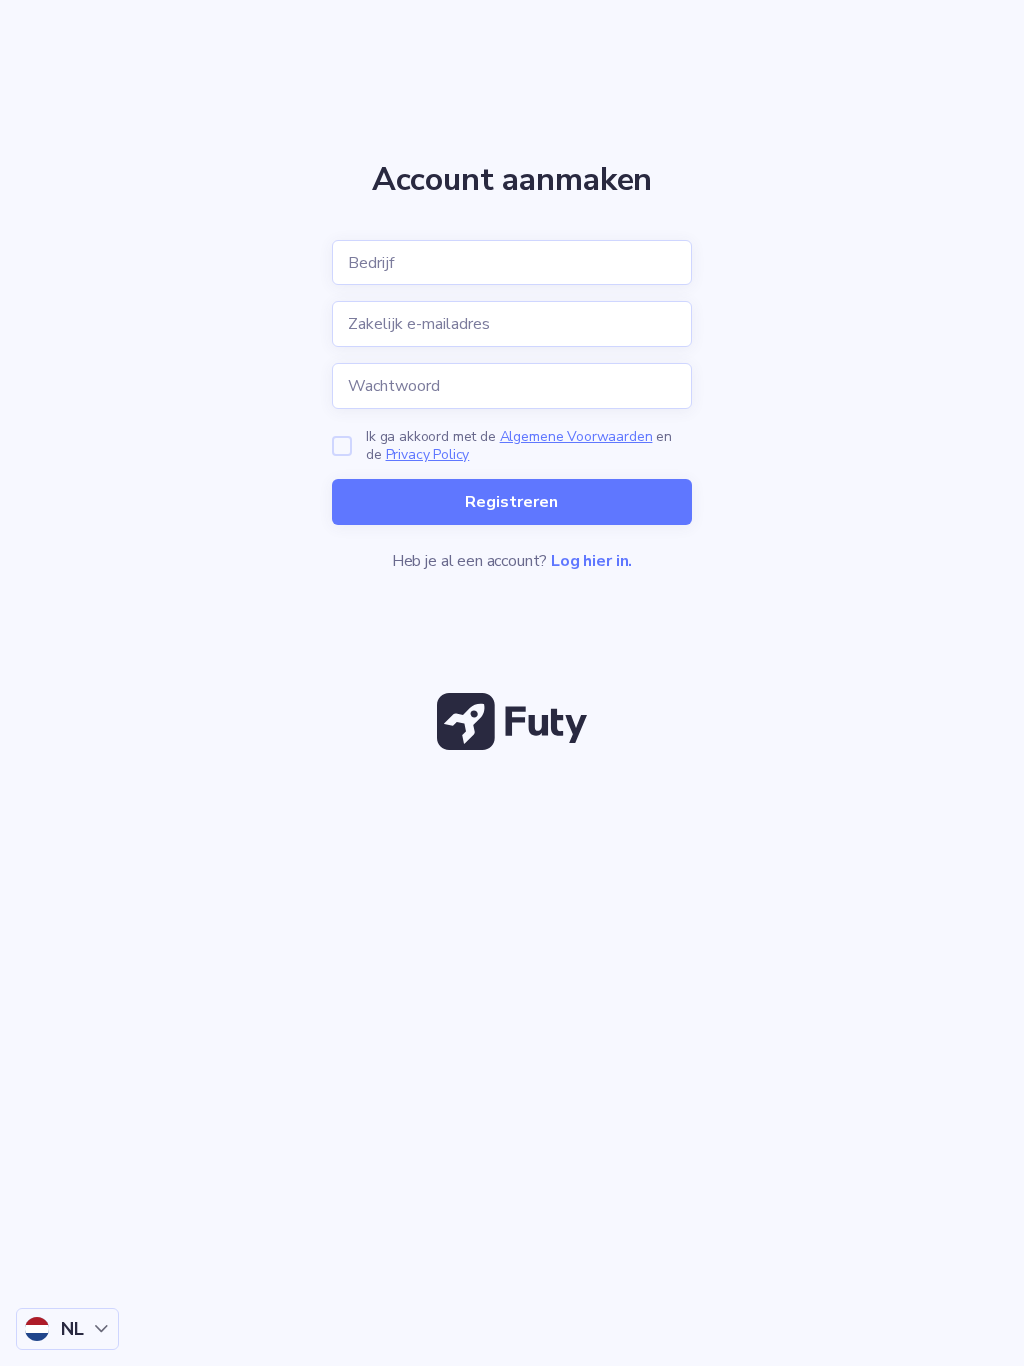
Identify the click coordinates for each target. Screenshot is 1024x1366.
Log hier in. (591, 561)
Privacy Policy (428, 454)
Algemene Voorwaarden (576, 436)
